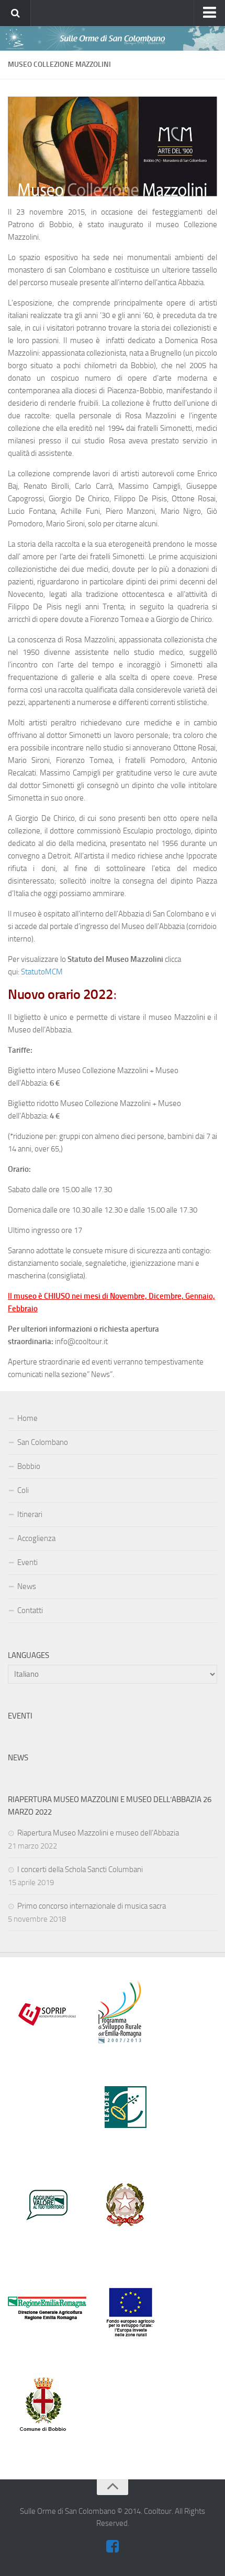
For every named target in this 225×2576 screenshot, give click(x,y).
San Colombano (43, 1442)
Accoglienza (36, 1538)
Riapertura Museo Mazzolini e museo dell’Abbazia (98, 1833)
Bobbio (29, 1466)
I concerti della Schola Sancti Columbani (80, 1869)
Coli (23, 1490)
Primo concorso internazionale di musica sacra (92, 1906)
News (27, 1586)
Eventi (27, 1562)
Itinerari (30, 1514)
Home (27, 1418)
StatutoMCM (42, 972)
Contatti (30, 1610)
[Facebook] (113, 2547)
